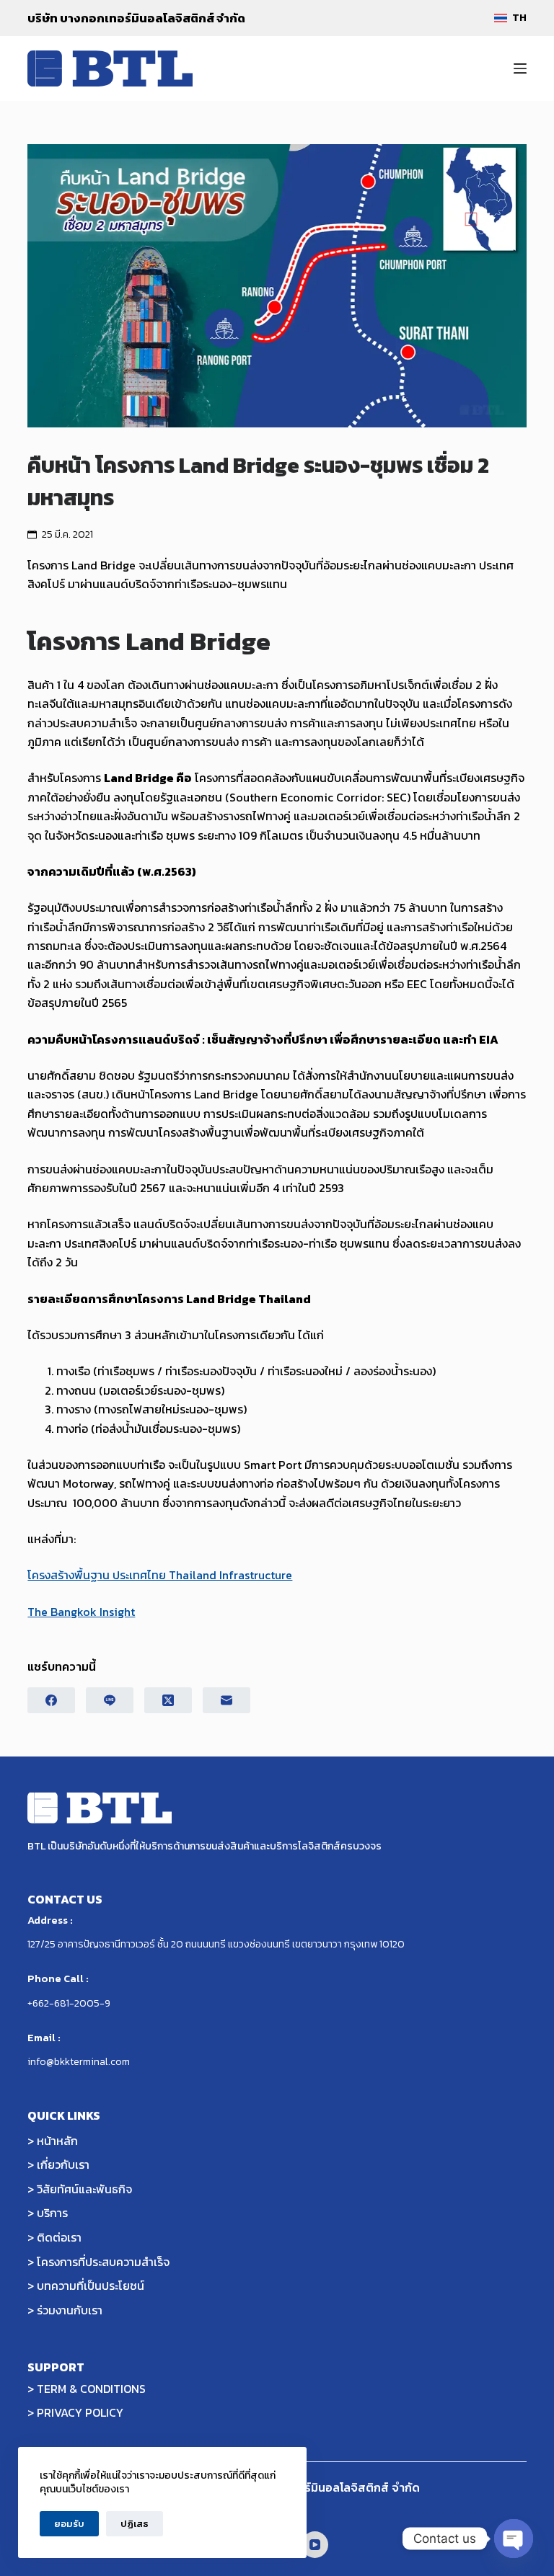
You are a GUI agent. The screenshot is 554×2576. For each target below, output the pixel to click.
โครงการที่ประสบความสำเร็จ (103, 2262)
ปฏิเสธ (135, 2524)
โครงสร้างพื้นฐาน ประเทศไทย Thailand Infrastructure (160, 1575)
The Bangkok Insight (81, 1612)
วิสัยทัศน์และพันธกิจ (84, 2189)
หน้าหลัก (57, 2141)
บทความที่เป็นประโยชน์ (91, 2286)
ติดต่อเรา (59, 2237)
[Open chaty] (514, 2539)
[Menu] (520, 68)
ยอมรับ (69, 2524)
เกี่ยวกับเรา (63, 2164)
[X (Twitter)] (168, 1700)
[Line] (110, 1700)
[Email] (227, 1700)
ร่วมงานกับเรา (70, 2310)
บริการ (52, 2213)
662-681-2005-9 (71, 2003)
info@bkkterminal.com (79, 2062)
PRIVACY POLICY (80, 2412)
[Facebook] (51, 1700)
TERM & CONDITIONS (91, 2389)
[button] (510, 18)
